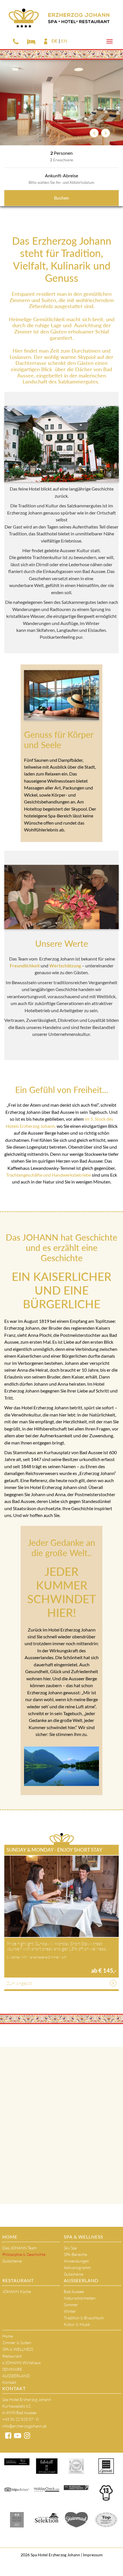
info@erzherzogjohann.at (24, 2426)
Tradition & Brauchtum (84, 2318)
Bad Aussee (74, 2291)
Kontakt (9, 2382)
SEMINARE (12, 2369)
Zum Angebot (19, 1983)
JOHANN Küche (17, 2291)
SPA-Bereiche (75, 2254)
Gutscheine (12, 2261)
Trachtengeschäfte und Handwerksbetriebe (48, 1175)
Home (10, 2237)
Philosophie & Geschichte (24, 2254)
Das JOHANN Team (19, 2248)
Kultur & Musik (77, 2324)
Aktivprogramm (77, 2267)
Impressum (92, 2555)
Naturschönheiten (80, 2298)
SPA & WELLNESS (83, 2237)
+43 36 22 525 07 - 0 (20, 2419)
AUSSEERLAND (81, 2280)
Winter (70, 2311)
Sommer (71, 2305)
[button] (94, 133)
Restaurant (18, 2280)
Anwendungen (76, 2261)
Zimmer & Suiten (17, 2343)
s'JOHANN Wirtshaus (21, 2363)
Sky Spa (70, 2248)
